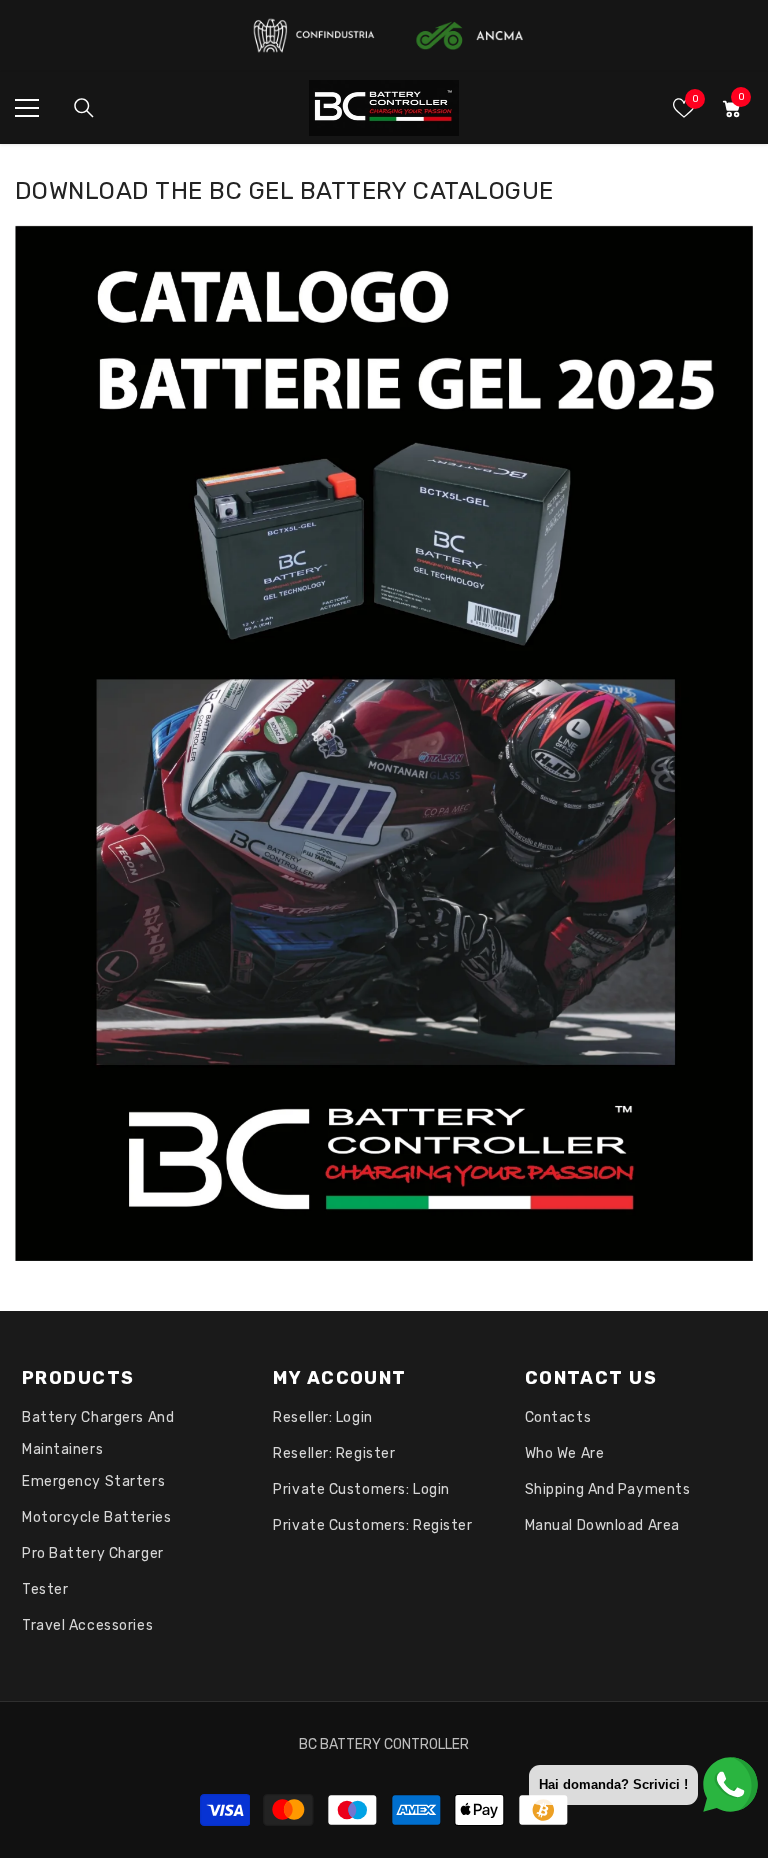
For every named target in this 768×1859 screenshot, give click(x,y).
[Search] (84, 108)
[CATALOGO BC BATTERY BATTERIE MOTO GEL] (384, 743)
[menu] (27, 108)
